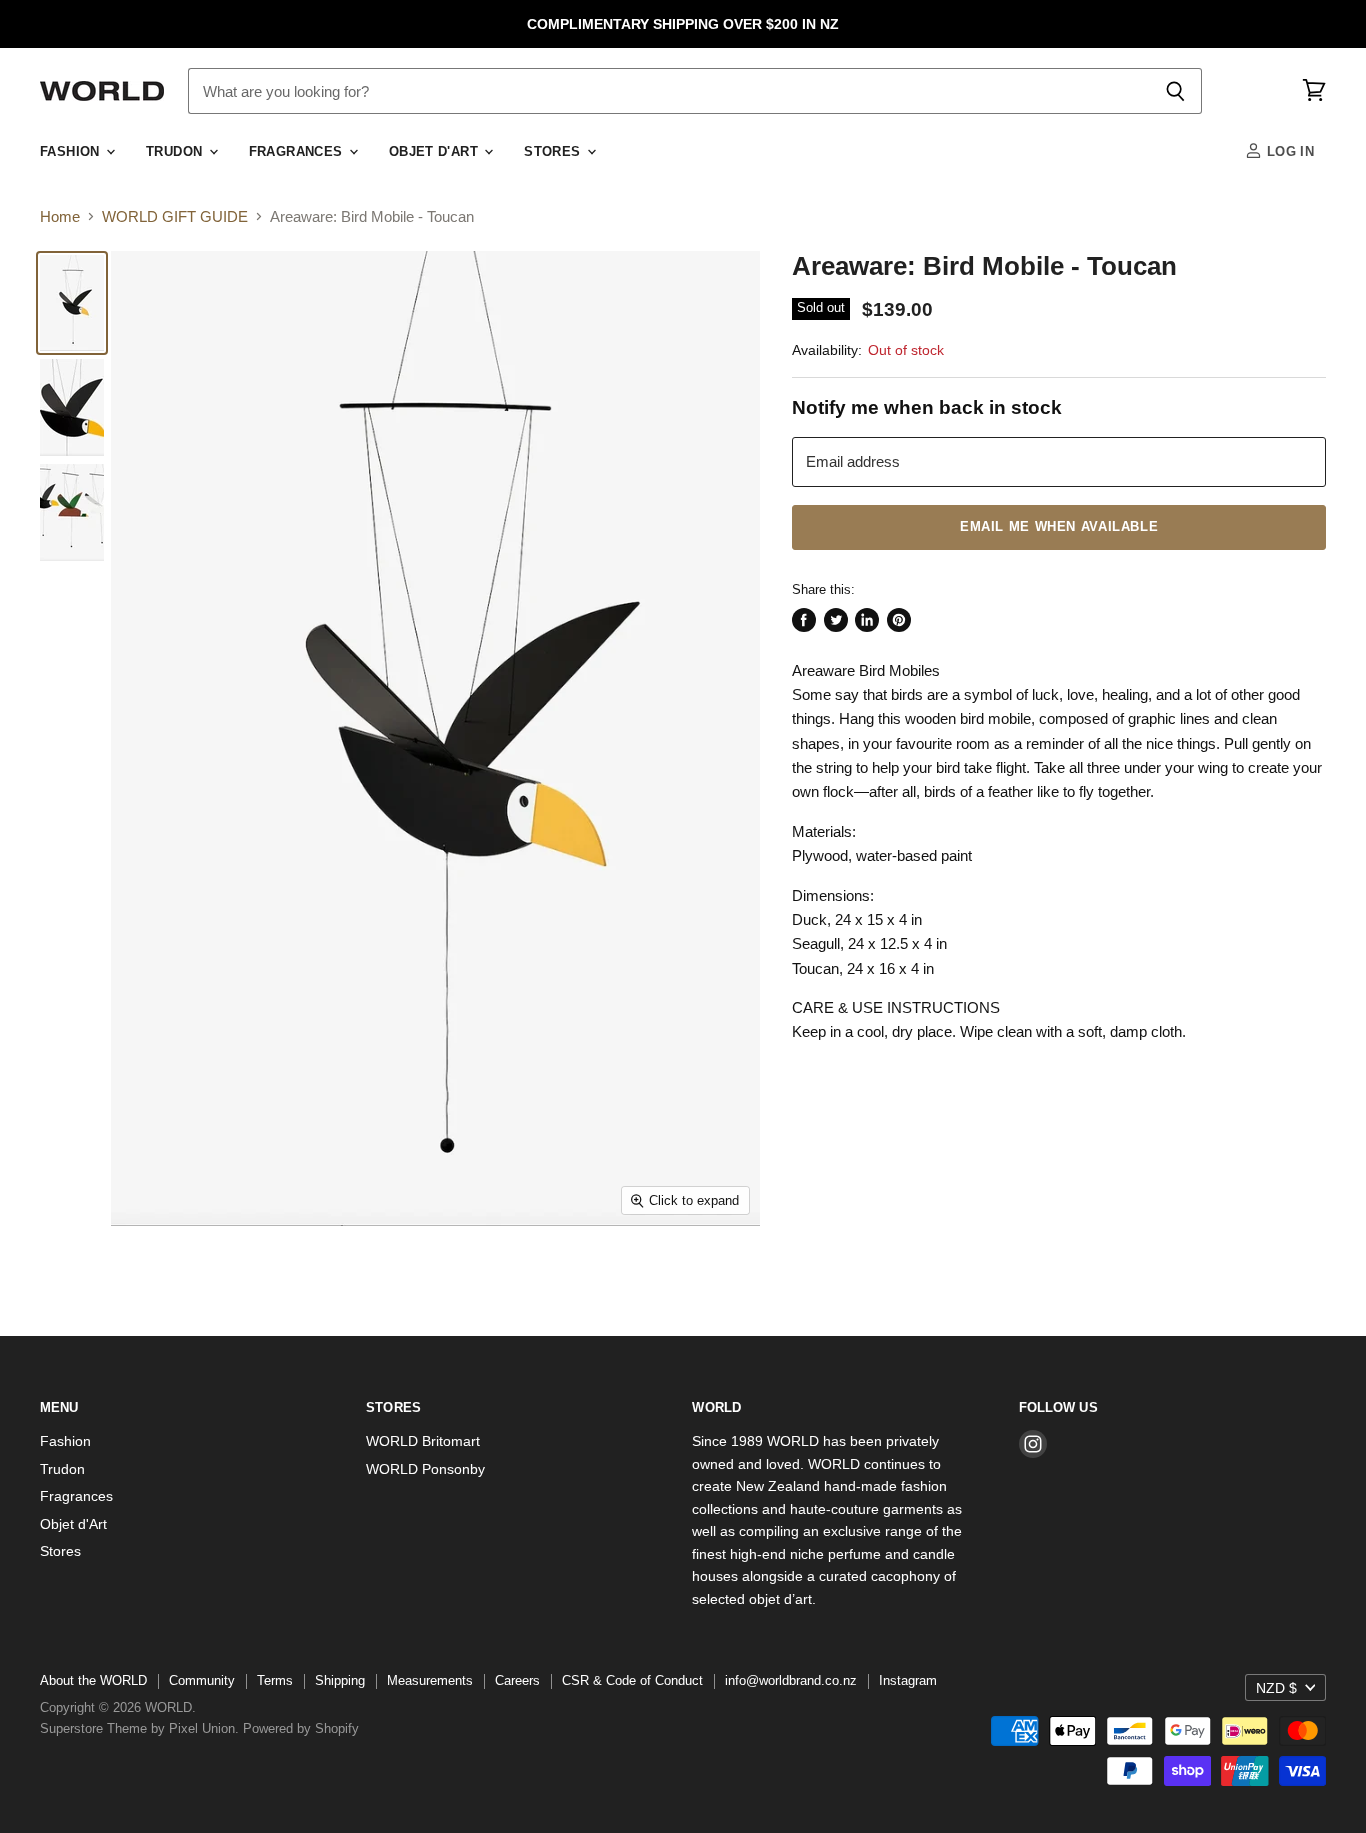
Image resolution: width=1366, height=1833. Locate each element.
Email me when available (1059, 527)
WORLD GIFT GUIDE (175, 216)
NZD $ (1276, 1688)
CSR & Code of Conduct (632, 1680)
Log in (1288, 152)
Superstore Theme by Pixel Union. (139, 1728)
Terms (275, 1680)
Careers (517, 1680)
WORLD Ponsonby (425, 1469)
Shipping (340, 1680)
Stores (554, 152)
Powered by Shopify (301, 1728)
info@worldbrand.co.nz (791, 1680)
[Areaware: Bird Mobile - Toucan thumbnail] (72, 303)
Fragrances (298, 152)
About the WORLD (93, 1680)
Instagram (908, 1680)
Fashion (72, 152)
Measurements (430, 1680)
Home (60, 216)
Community (202, 1680)
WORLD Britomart (423, 1441)
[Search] (1175, 91)
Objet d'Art (436, 152)
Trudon (176, 152)
